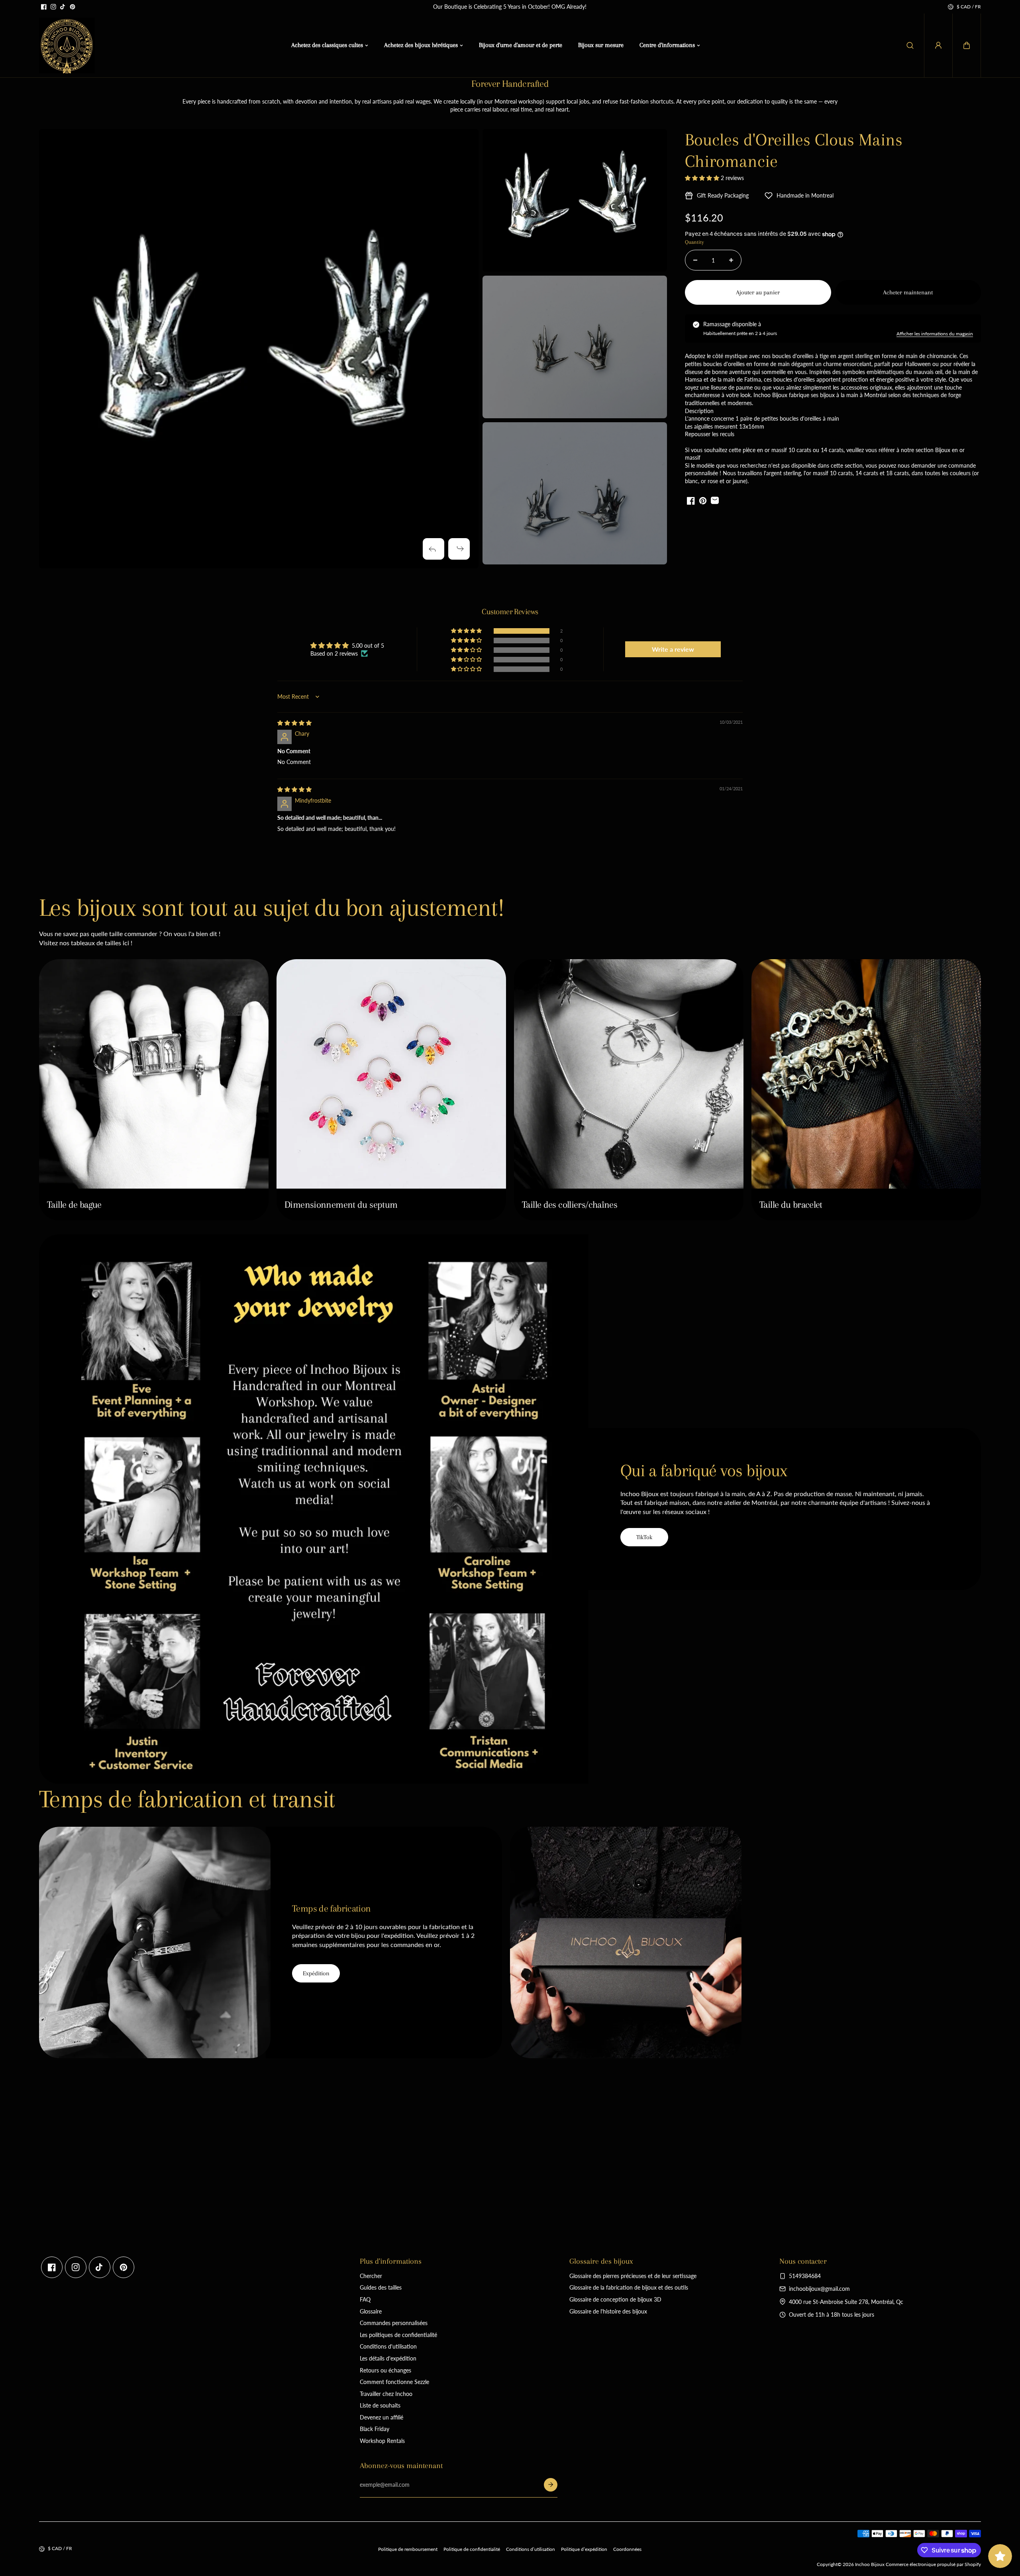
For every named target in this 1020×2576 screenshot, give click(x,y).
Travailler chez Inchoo (386, 2394)
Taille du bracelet (791, 1205)
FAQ (365, 2299)
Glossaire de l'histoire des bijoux (608, 2311)
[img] (294, 723)
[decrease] (695, 260)
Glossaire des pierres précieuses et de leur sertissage (633, 2276)
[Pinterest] (73, 7)
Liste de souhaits (380, 2405)
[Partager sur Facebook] (691, 501)
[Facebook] (44, 7)
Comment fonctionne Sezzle (394, 2382)
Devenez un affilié (382, 2417)
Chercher (371, 2276)
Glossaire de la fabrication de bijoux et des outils (629, 2287)
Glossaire (371, 2311)
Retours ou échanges (385, 2370)
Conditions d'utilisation (388, 2346)
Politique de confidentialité (472, 2549)
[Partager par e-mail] (715, 501)
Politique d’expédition (584, 2549)
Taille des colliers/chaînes (570, 1205)
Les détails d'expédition (388, 2358)
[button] (967, 45)
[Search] (910, 45)
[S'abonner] (551, 2485)
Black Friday (375, 2429)
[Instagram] (53, 7)
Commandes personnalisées (394, 2323)
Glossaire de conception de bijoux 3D (615, 2299)
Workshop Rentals (382, 2441)
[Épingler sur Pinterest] (703, 501)
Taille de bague (74, 1205)
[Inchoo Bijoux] (67, 45)
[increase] (731, 260)
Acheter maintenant (908, 292)
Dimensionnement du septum (341, 1205)
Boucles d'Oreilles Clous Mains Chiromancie (794, 150)
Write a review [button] (673, 649)
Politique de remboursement (408, 2549)
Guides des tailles (381, 2287)
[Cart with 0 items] (967, 45)
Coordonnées (627, 2549)
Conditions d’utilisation (531, 2549)
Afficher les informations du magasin (935, 334)
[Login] (938, 45)
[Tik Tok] (63, 7)
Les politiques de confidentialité (398, 2335)
